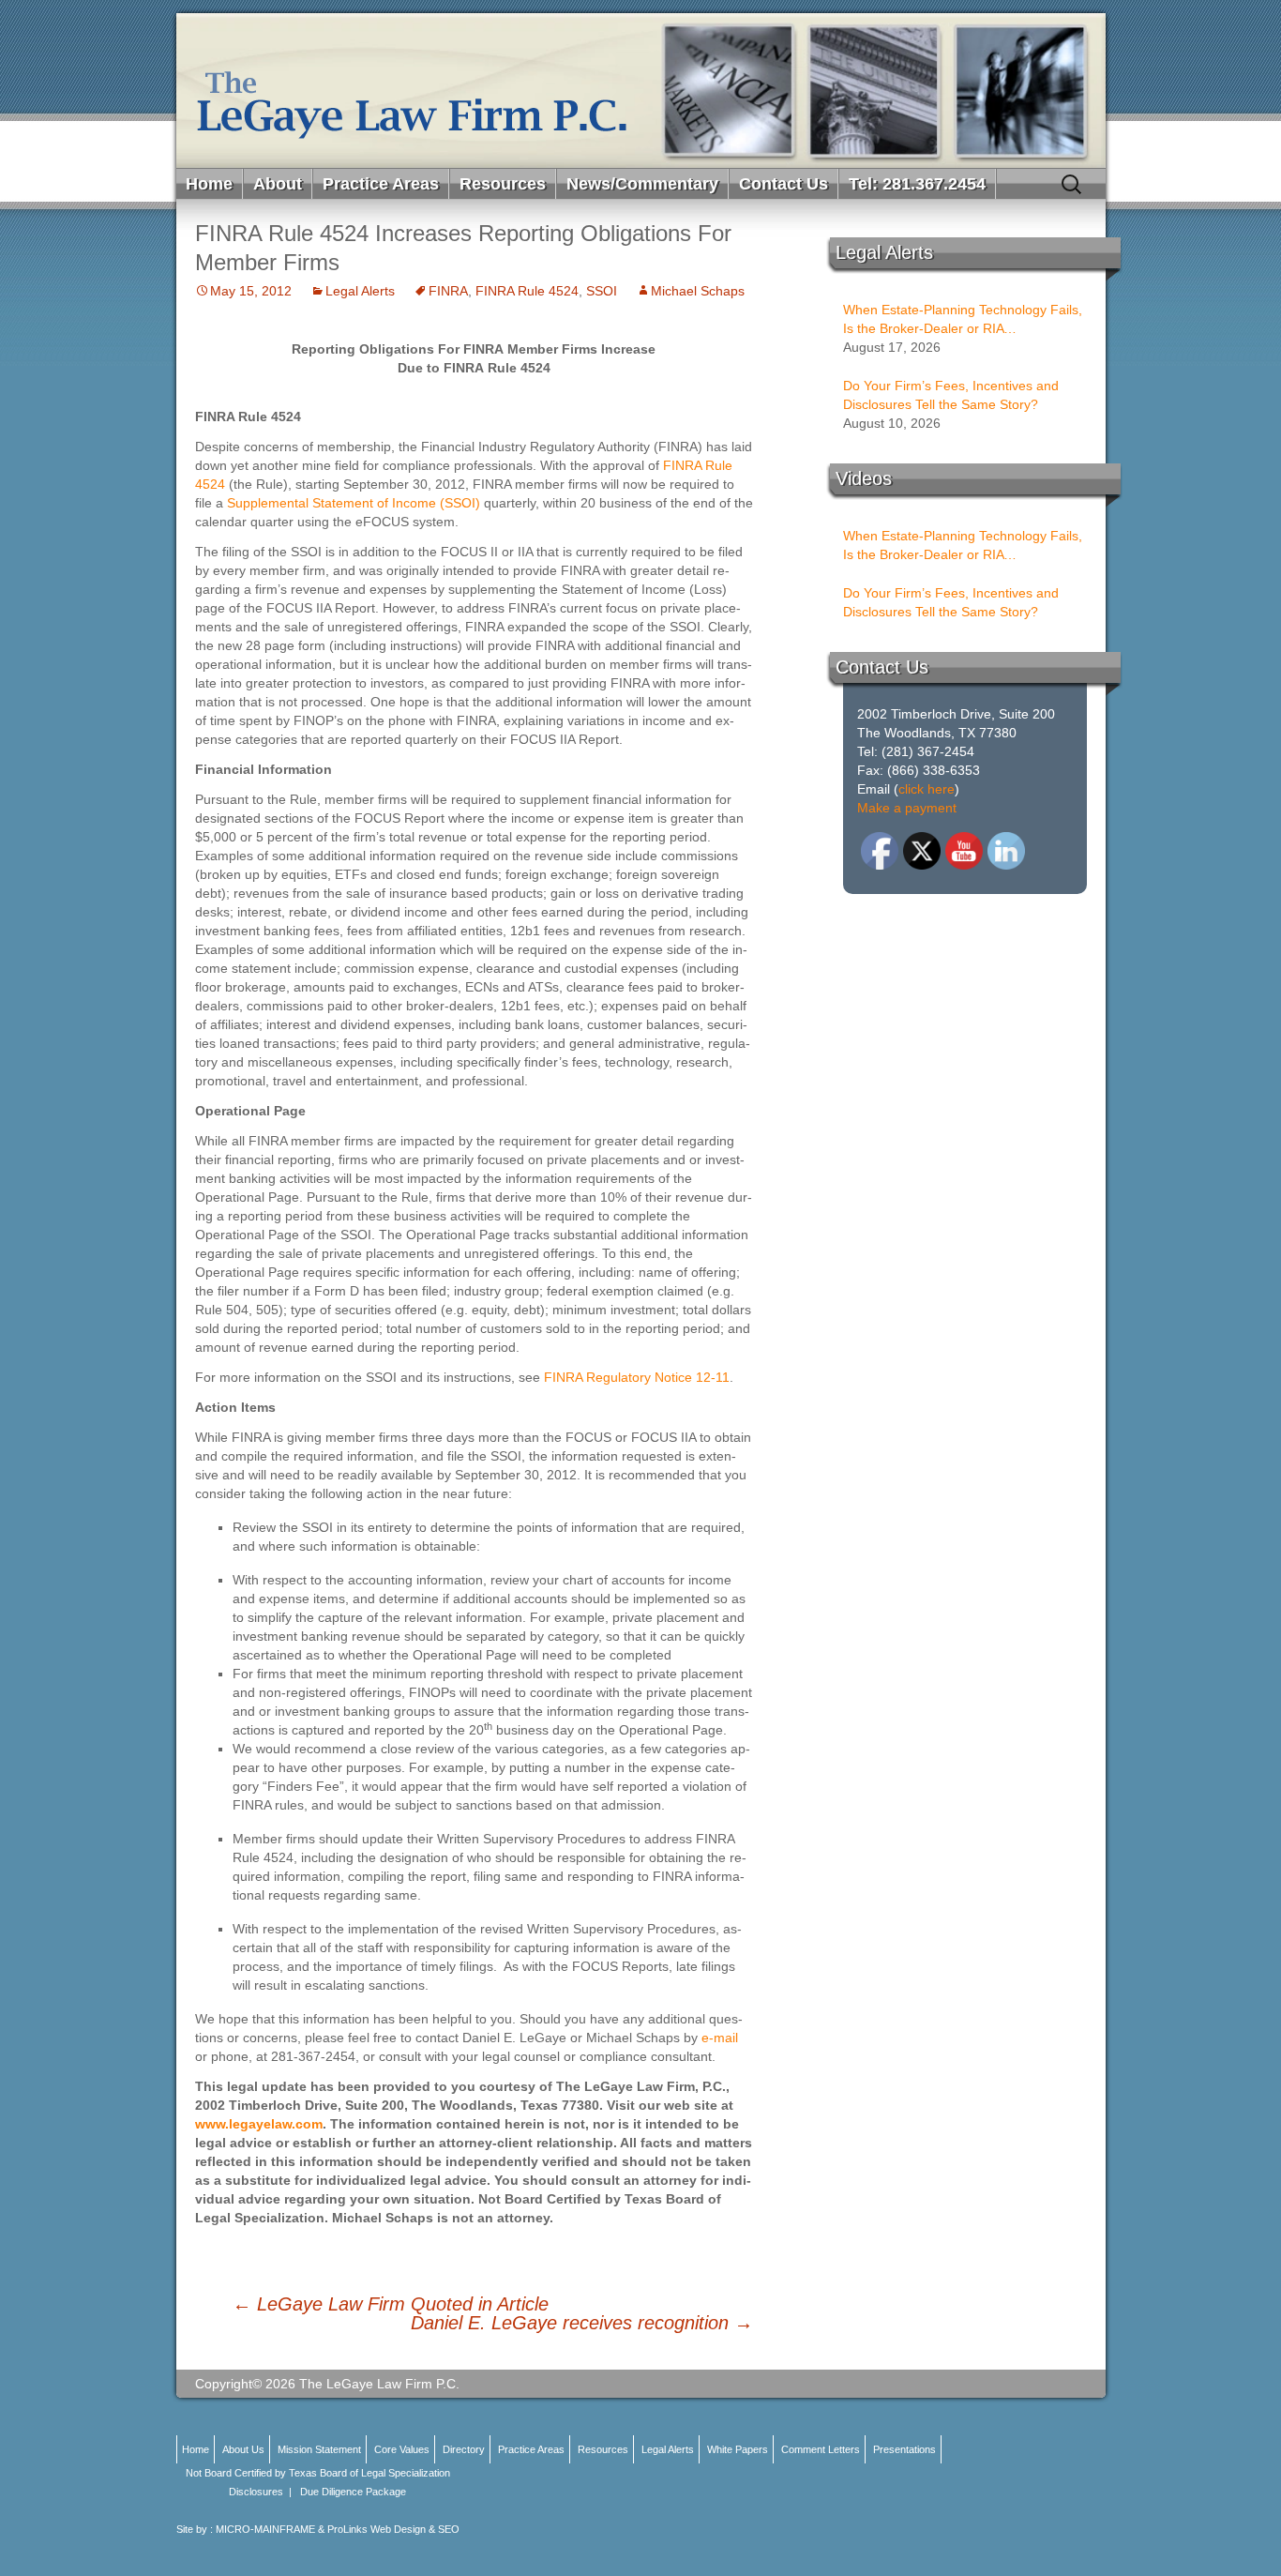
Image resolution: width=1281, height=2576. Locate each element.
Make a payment (907, 808)
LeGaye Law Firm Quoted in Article (391, 2304)
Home (209, 184)
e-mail (720, 2038)
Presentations (904, 2449)
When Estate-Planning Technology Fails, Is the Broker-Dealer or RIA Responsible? (963, 320)
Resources (503, 184)
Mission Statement (319, 2449)
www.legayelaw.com (259, 2124)
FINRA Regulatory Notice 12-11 (637, 1377)
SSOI (602, 291)
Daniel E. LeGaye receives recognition (582, 2323)
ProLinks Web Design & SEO (393, 2529)
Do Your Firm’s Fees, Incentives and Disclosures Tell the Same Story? (951, 395)
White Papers (738, 2449)
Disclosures (256, 2492)
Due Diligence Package (353, 2492)
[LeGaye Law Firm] (641, 91)
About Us (243, 2449)
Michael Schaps (698, 291)
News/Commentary (642, 184)
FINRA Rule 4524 (527, 291)
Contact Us (784, 184)
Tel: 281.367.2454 (917, 184)
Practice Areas (381, 184)
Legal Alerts (360, 291)
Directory (464, 2449)
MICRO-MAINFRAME (265, 2529)
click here (927, 789)
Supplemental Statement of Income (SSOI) (354, 503)
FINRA (448, 291)
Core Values (402, 2449)
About (278, 184)
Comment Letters (821, 2449)
